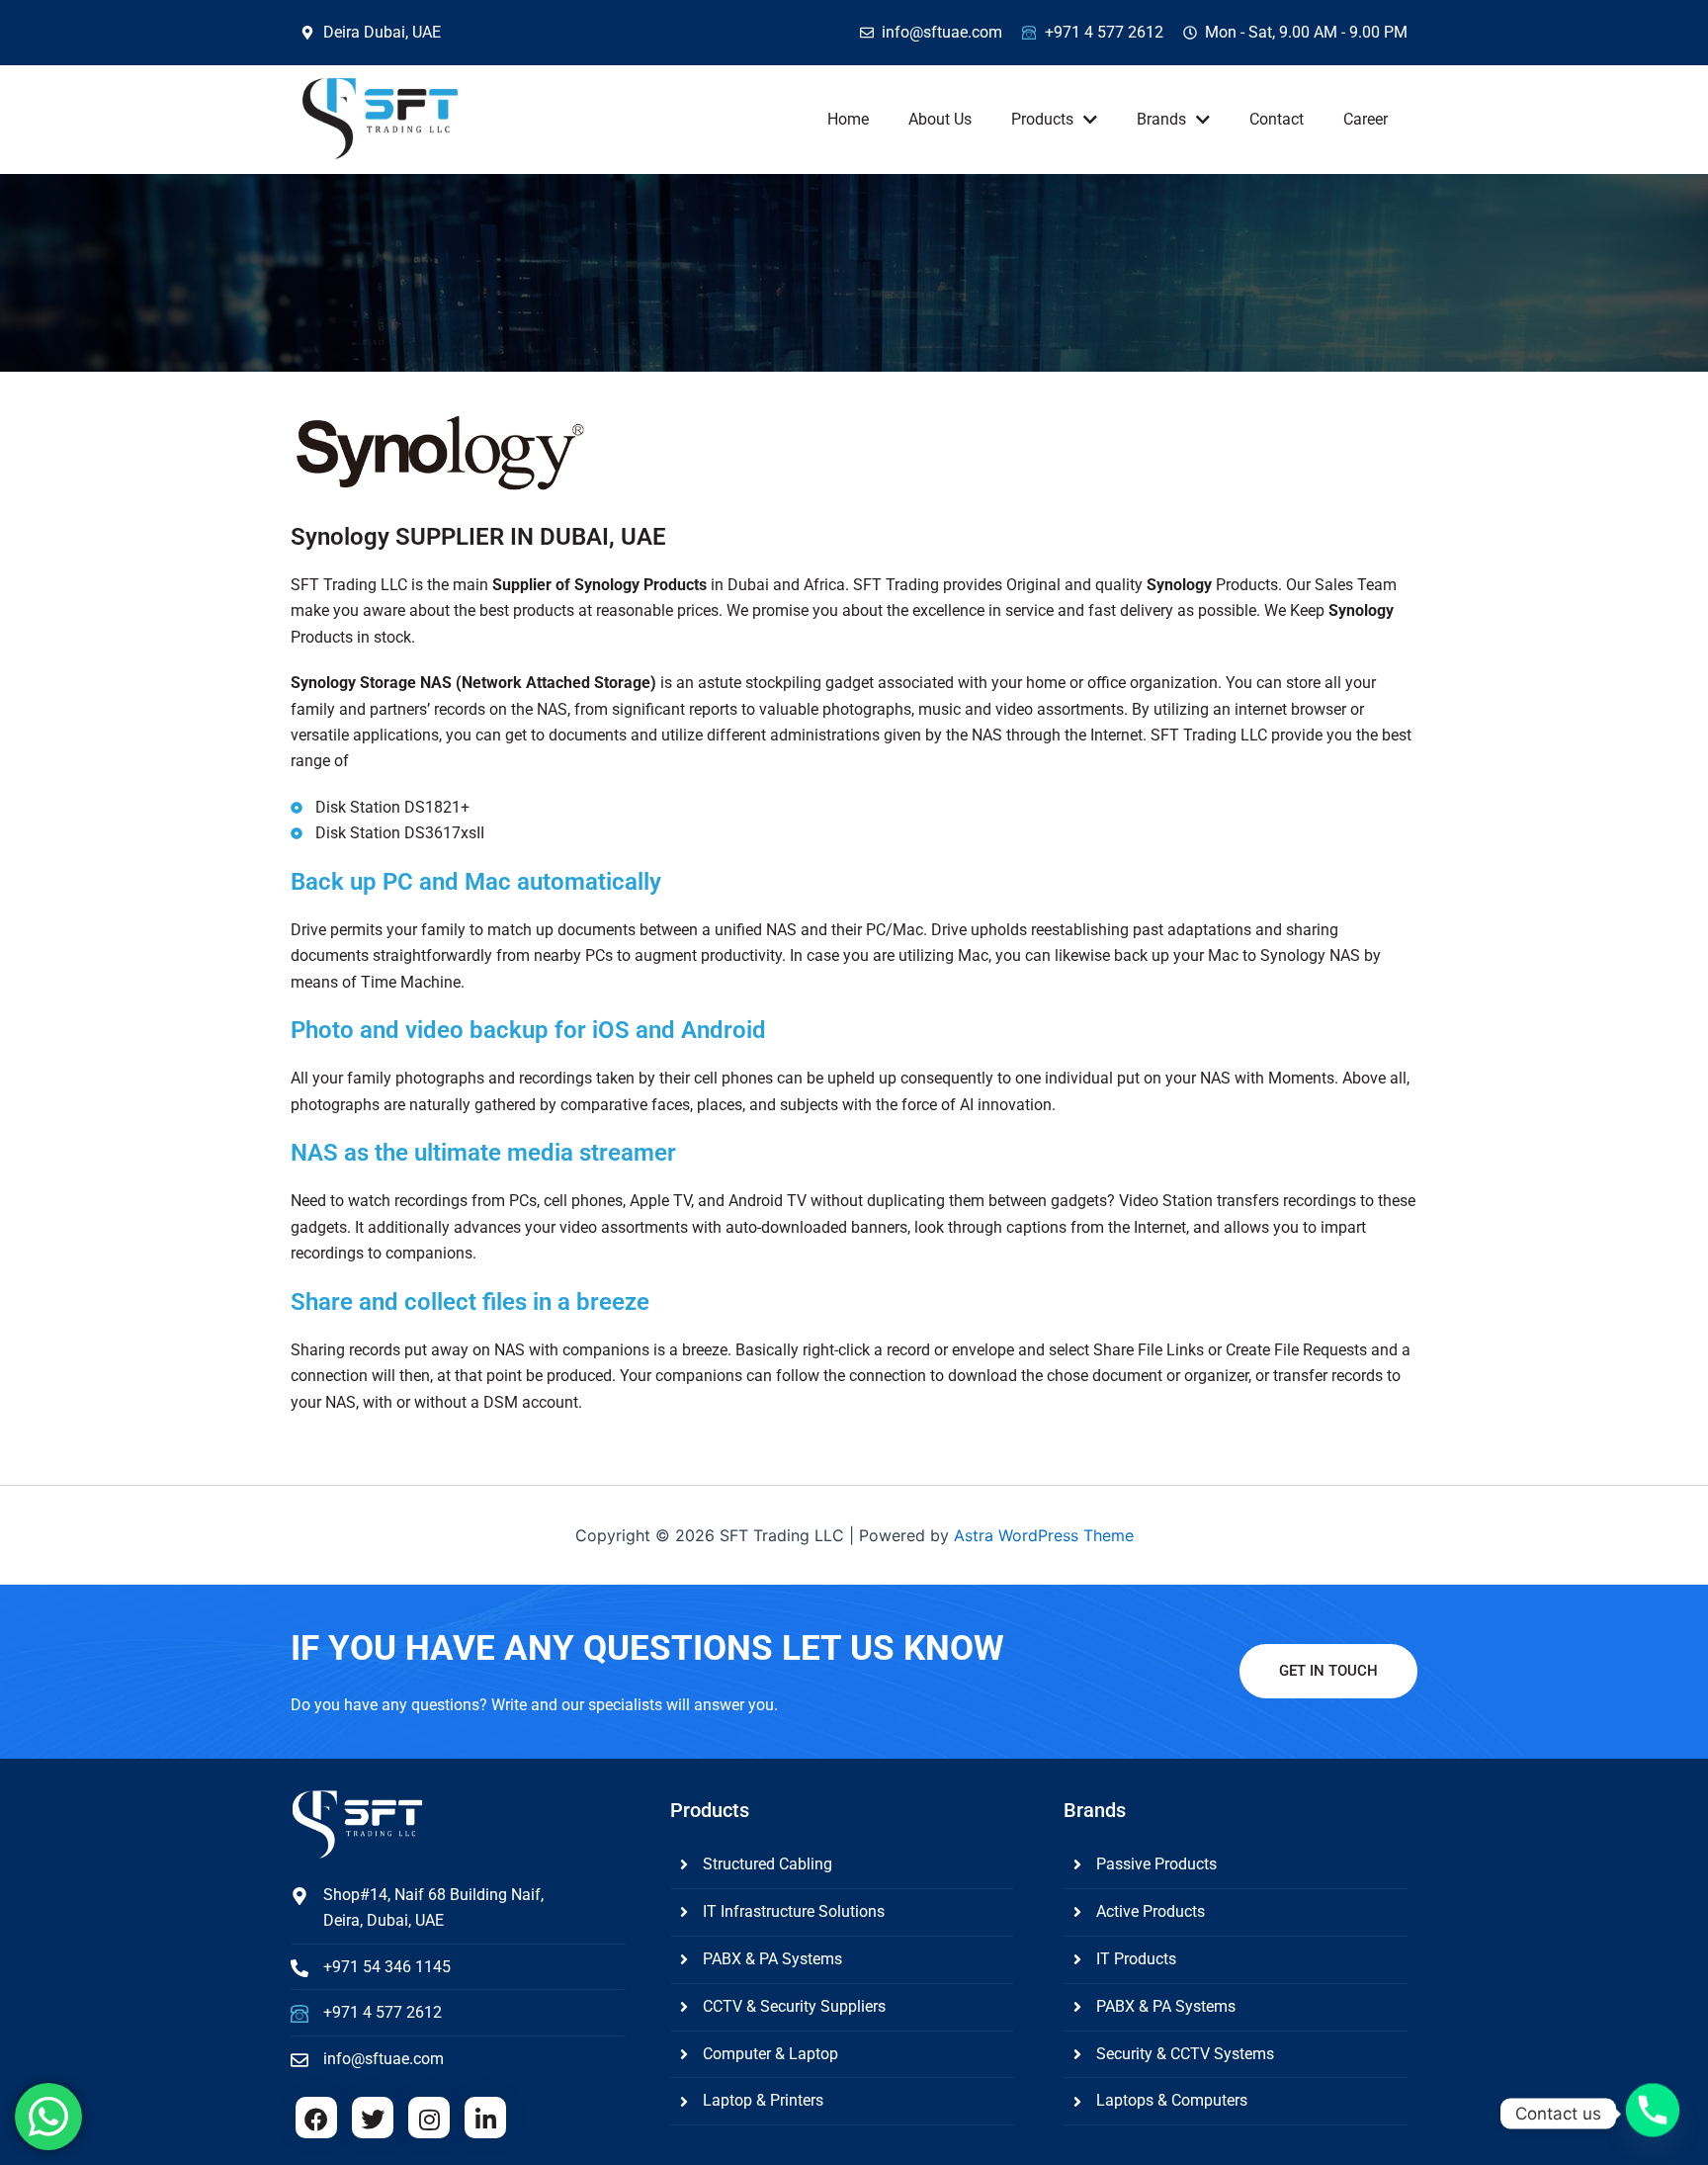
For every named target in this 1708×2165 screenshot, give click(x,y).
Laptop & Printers (763, 2100)
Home (848, 119)
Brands (1161, 119)
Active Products (1151, 1911)
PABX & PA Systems (772, 1959)
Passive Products (1156, 1864)
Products (1042, 119)
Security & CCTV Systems (1185, 2054)
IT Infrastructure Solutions (794, 1911)
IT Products (1136, 1959)
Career (1366, 119)
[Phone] (1653, 2114)
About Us (940, 119)
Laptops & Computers (1172, 2100)
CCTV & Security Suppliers (794, 2006)
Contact (1277, 119)
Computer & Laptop (770, 2054)
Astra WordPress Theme (1044, 1535)
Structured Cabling (768, 1864)
